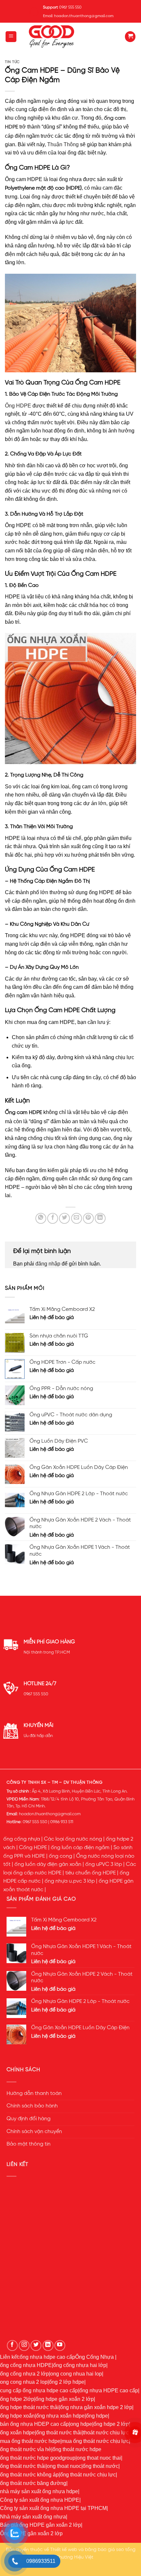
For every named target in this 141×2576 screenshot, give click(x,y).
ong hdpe (81, 2424)
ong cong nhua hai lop (76, 2374)
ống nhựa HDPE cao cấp (109, 2390)
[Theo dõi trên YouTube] (60, 2345)
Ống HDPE (18, 406)
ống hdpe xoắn (17, 2416)
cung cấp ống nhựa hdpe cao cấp (39, 2390)
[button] (11, 37)
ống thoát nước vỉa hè (26, 2449)
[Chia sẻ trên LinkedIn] (100, 1218)
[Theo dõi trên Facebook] (12, 2345)
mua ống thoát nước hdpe (30, 2441)
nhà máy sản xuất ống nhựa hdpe (39, 2491)
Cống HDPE (33, 1848)
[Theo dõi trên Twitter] (36, 2345)
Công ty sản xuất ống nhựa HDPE (40, 2500)
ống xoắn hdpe (17, 2433)
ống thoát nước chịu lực (88, 2475)
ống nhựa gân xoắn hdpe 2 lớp (96, 2407)
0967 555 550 (36, 1694)
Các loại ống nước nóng (73, 1839)
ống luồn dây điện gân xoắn (48, 1865)
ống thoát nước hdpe (77, 2449)
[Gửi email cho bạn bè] (77, 1218)
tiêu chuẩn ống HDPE (91, 1873)
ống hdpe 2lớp (17, 2399)
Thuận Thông (63, 144)
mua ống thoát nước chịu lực (95, 2441)
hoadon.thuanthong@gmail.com (50, 1814)
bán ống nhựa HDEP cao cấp (34, 2424)
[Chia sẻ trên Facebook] (53, 1218)
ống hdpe (97, 2416)
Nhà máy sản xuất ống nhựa (33, 2517)
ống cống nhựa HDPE (26, 2365)
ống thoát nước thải (59, 2433)
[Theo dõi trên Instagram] (24, 2345)
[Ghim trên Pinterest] (88, 1218)
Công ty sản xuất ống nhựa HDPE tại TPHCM (53, 2508)
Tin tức (12, 62)
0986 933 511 (62, 1822)
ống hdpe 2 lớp (111, 2424)
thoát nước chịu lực (106, 2433)
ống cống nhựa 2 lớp (24, 2374)
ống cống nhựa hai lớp (80, 2365)
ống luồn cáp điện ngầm (80, 1848)
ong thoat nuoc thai (99, 2458)
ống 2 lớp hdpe (67, 2382)
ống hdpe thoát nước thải (29, 2407)
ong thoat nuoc (64, 2466)
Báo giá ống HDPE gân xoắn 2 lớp (40, 2525)
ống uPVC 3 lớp (104, 1865)
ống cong (60, 1856)
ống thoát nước (101, 2466)
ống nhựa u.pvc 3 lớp (70, 1881)
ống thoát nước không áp (29, 2475)
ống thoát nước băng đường (33, 2483)
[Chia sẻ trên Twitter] (64, 1218)
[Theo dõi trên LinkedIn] (48, 2345)
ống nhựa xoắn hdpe (60, 2416)
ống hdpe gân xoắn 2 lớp (65, 2399)
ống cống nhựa (22, 1839)
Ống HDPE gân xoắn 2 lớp (31, 2533)
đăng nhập (48, 1264)
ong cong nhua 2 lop (24, 2382)
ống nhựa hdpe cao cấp (47, 2357)
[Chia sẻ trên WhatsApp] (41, 1218)
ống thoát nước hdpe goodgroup (38, 2458)
